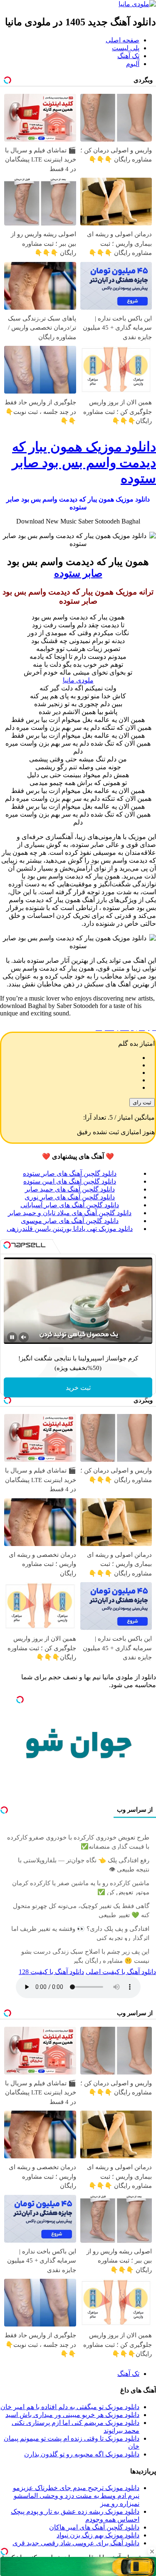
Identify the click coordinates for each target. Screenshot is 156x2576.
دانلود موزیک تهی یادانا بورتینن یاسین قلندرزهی (70, 1229)
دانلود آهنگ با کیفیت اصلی (121, 1972)
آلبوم (133, 64)
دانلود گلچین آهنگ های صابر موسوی (70, 1221)
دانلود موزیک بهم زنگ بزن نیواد (98, 2535)
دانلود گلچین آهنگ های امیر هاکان (94, 2527)
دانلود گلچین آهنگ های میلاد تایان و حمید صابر (70, 1213)
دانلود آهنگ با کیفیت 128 (51, 1972)
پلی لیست (126, 48)
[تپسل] (4, 2552)
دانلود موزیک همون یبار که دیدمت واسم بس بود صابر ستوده (84, 462)
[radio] (70, 1058)
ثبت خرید (78, 1388)
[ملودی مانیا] (137, 4)
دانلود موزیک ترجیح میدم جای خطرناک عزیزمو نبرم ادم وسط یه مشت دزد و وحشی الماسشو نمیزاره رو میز (76, 2496)
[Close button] (152, 2552)
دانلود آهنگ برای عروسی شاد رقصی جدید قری (76, 2543)
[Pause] (12, 1337)
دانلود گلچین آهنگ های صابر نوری (70, 1197)
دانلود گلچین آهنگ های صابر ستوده (70, 1173)
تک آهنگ (128, 56)
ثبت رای (142, 1102)
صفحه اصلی (123, 40)
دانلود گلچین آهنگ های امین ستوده (70, 1181)
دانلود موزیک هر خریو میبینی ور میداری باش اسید (72, 2415)
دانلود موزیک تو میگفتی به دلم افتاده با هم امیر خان (70, 2407)
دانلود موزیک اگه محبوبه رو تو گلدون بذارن (82, 2454)
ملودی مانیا (78, 680)
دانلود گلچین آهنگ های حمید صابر (70, 1189)
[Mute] (24, 1337)
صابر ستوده (78, 573)
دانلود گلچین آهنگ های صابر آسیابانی (70, 1205)
